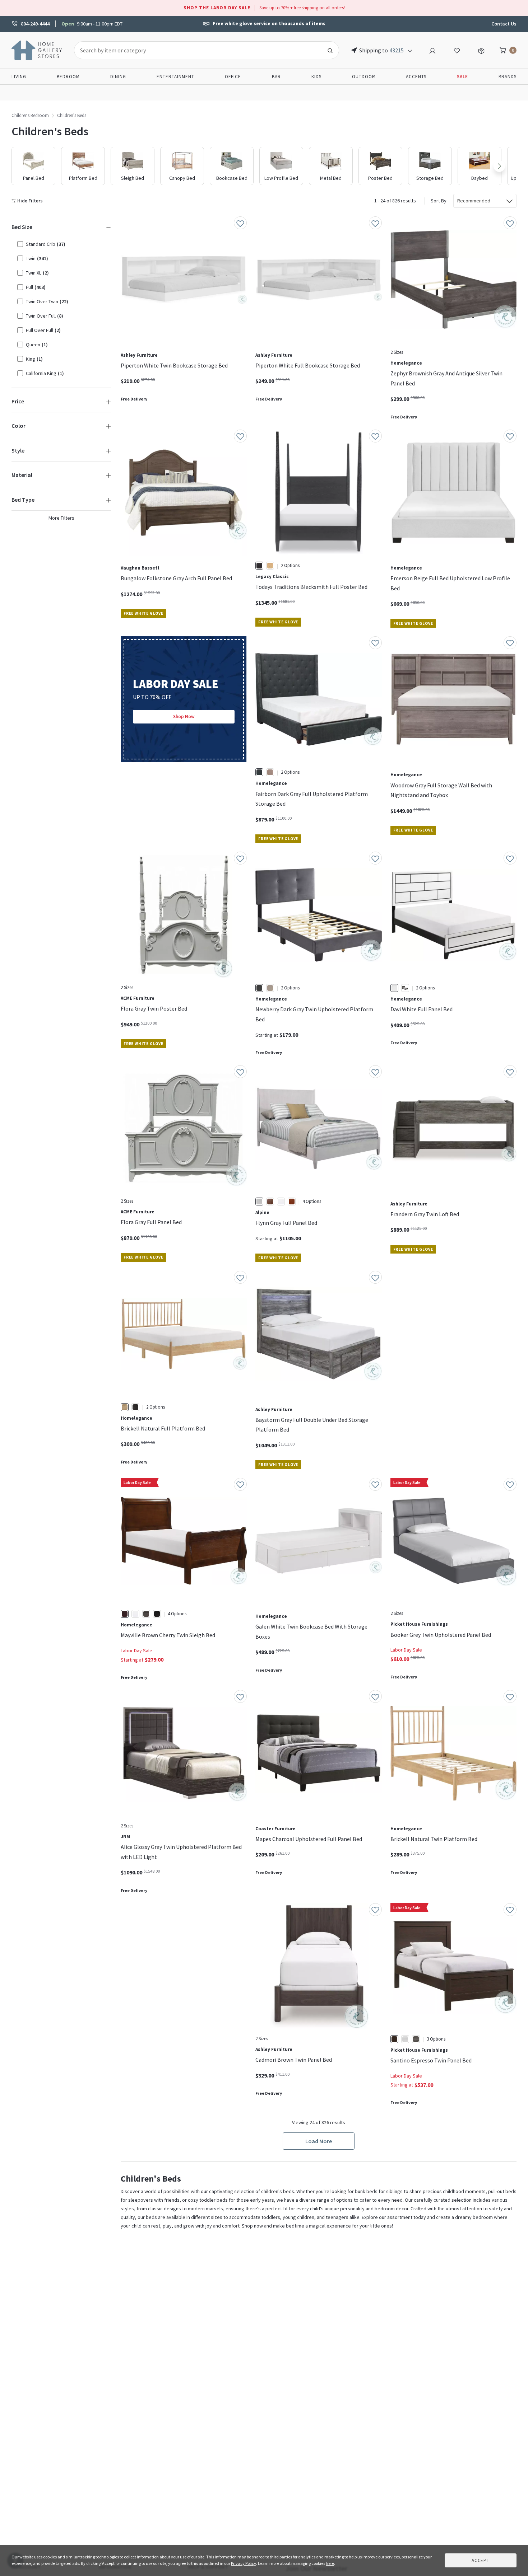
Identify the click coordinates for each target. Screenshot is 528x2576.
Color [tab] (18, 426)
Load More (319, 2141)
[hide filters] (29, 201)
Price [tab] (18, 401)
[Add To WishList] (240, 223)
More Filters (61, 518)
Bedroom (68, 77)
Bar (276, 77)
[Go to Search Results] (330, 50)
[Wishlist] (457, 50)
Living (19, 77)
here (330, 2563)
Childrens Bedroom (30, 115)
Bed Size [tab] (22, 227)
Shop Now (184, 716)
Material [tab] (22, 475)
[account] (432, 50)
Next (499, 166)
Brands (508, 77)
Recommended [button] (474, 201)
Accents (416, 77)
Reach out (143, 1998)
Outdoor (364, 77)
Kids (316, 77)
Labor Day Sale (136, 1650)
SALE (462, 77)
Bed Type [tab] (23, 500)
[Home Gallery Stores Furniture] (37, 50)
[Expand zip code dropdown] (410, 50)
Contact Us (504, 24)
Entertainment (175, 77)
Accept (481, 2560)
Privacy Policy (244, 2563)
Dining (118, 77)
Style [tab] (18, 450)
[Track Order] (481, 50)
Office (233, 77)
